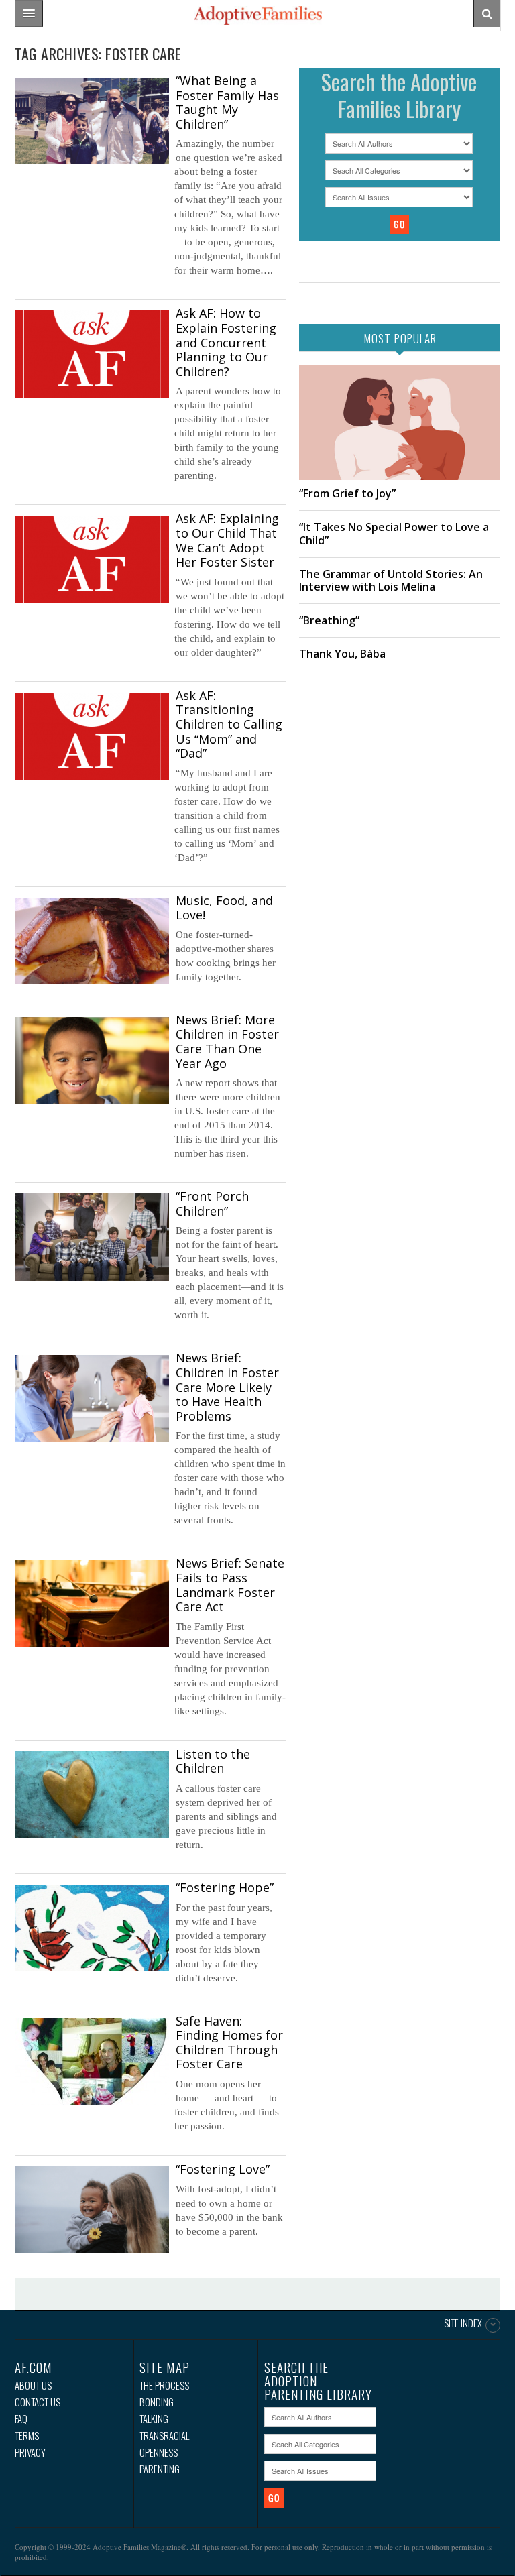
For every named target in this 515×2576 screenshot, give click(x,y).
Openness (159, 2452)
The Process (164, 2385)
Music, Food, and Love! (224, 908)
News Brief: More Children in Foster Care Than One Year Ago (227, 1042)
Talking (154, 2419)
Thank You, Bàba (342, 654)
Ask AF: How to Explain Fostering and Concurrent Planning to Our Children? (226, 342)
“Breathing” (329, 620)
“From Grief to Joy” (347, 493)
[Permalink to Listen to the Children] (92, 1795)
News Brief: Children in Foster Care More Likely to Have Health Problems (227, 1387)
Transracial (164, 2436)
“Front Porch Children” (212, 1204)
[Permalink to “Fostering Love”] (92, 2210)
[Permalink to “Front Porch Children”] (92, 1237)
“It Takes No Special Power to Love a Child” (394, 533)
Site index (463, 2324)
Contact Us (38, 2402)
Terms (27, 2436)
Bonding (157, 2402)
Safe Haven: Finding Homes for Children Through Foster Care (229, 2043)
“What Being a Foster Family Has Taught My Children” (227, 102)
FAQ (21, 2419)
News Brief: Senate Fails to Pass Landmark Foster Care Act (230, 1585)
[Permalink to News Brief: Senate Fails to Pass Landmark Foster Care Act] (92, 1603)
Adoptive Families (257, 15)
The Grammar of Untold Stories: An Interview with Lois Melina (391, 580)
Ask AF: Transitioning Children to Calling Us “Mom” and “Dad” (229, 724)
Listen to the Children (213, 1761)
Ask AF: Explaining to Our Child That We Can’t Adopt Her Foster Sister (227, 540)
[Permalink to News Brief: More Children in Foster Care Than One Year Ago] (92, 1060)
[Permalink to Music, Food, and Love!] (92, 941)
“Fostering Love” (223, 2169)
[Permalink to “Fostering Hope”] (92, 1928)
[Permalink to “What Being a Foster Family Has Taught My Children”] (92, 121)
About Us (33, 2385)
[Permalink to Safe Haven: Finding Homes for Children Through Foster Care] (92, 2062)
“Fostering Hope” (225, 1887)
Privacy (30, 2452)
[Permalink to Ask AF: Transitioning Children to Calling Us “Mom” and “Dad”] (92, 736)
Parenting (160, 2469)
